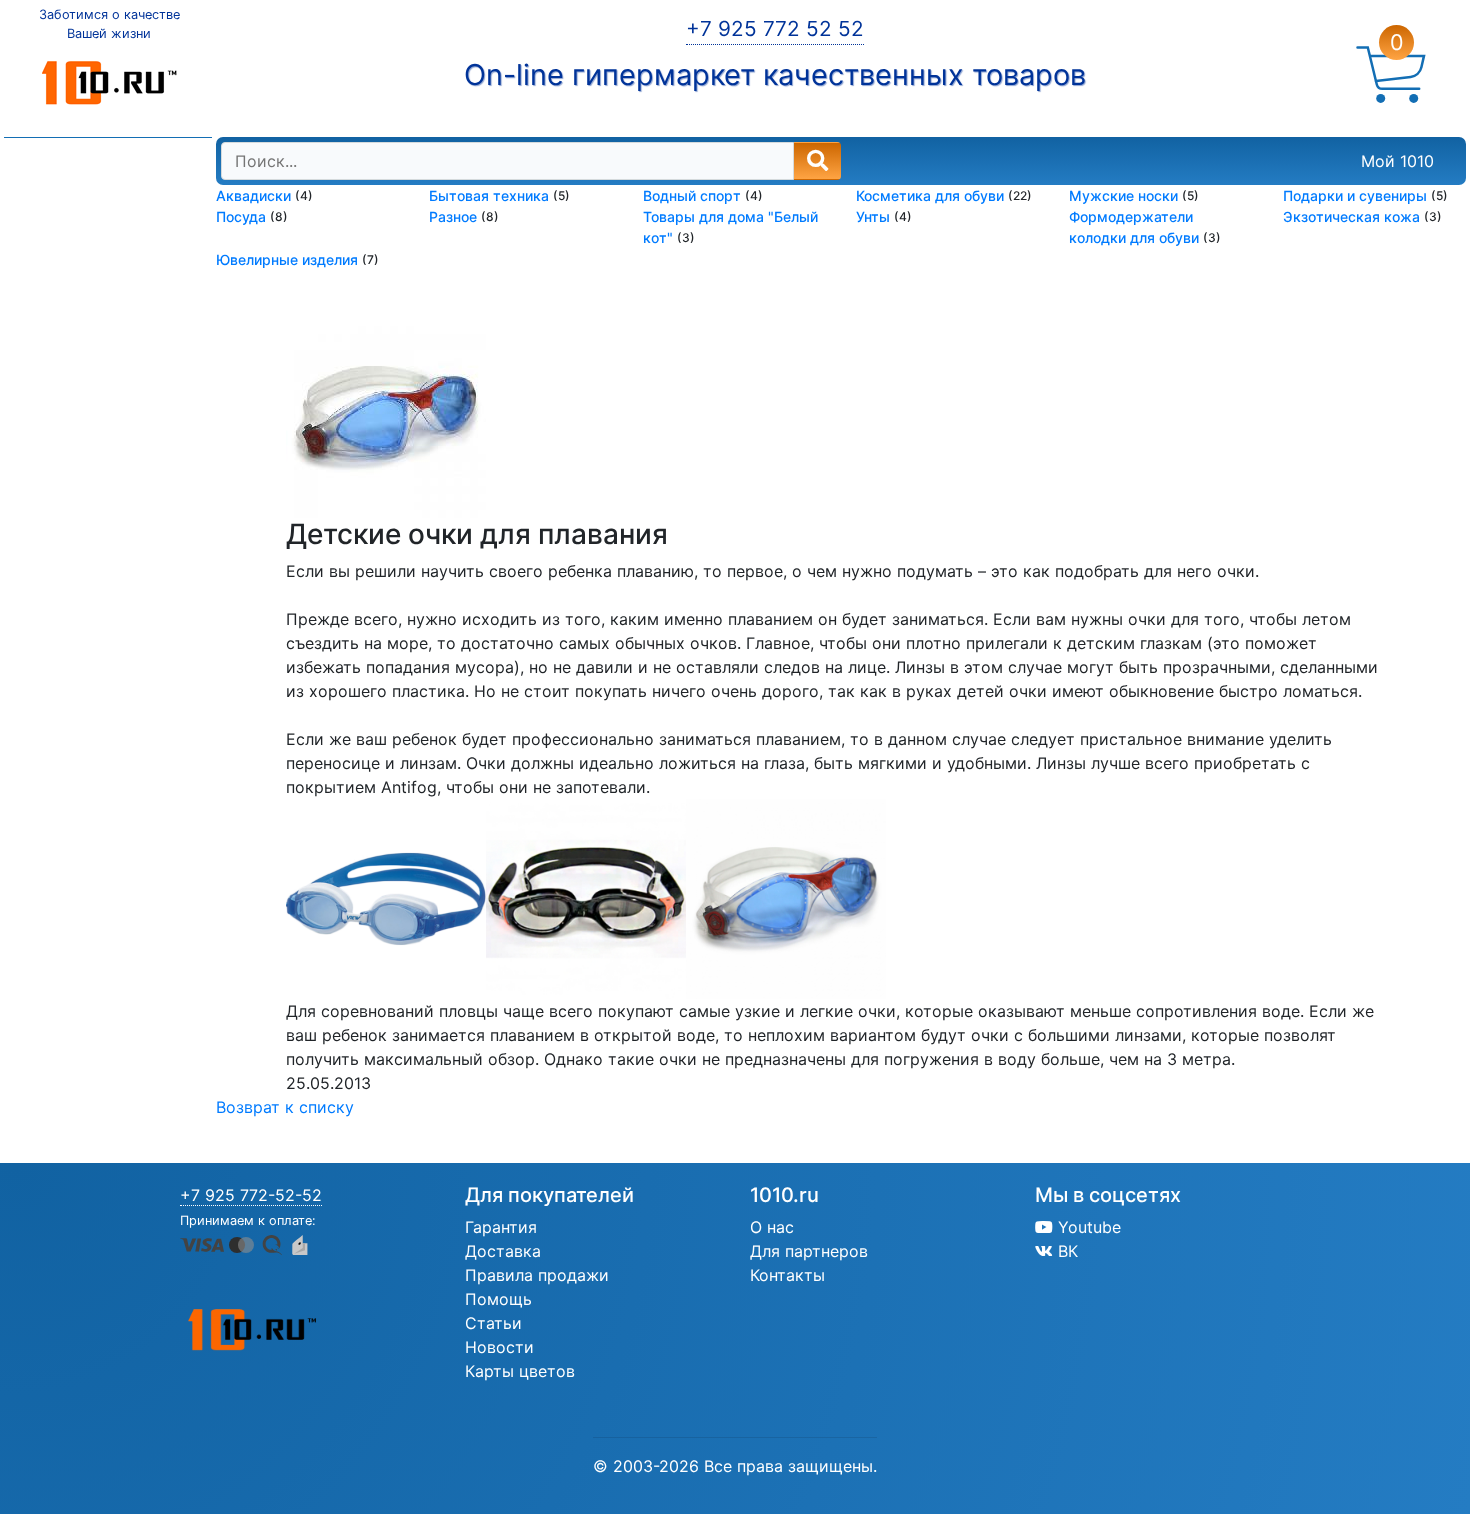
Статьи (493, 1323)
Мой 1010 (1397, 161)
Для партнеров (809, 1251)
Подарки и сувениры (1357, 195)
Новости (499, 1347)
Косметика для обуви (932, 195)
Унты (875, 216)
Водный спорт (694, 195)
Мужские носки (1125, 195)
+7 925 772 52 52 (775, 28)
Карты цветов (520, 1371)
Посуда (243, 216)
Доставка (503, 1251)
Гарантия (501, 1227)
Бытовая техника (491, 195)
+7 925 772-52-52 (251, 1195)
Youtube (1087, 1227)
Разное (455, 216)
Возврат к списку (285, 1107)
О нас (772, 1227)
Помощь (498, 1299)
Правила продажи (537, 1275)
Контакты (787, 1275)
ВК (1065, 1251)
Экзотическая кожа (1353, 216)
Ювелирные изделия (289, 259)
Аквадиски (255, 195)
